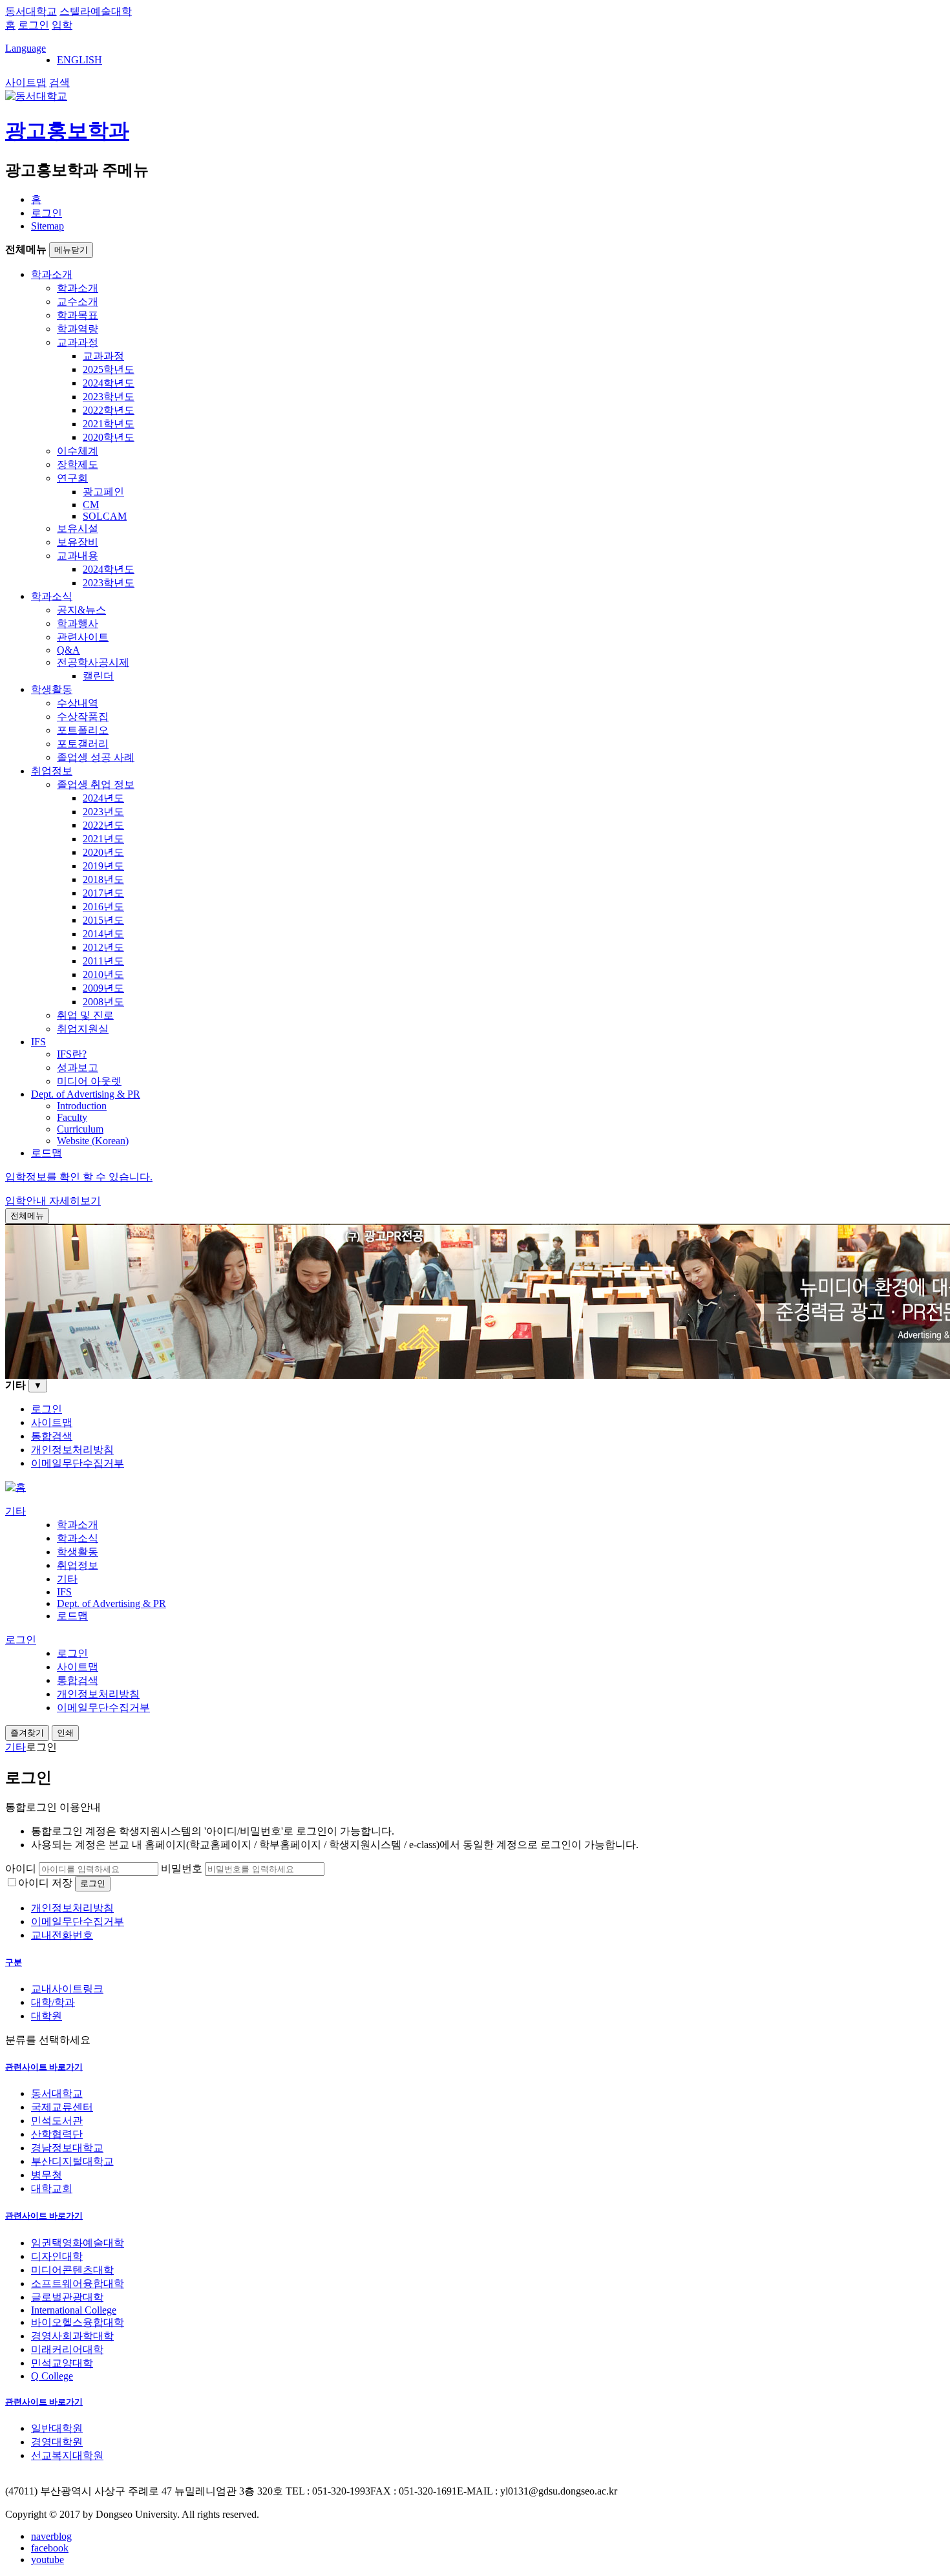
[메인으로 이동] (16, 1487)
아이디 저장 (45, 1883)
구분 (14, 1962)
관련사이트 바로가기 (44, 2067)
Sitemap (48, 226)
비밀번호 (182, 1868)
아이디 (21, 1868)
